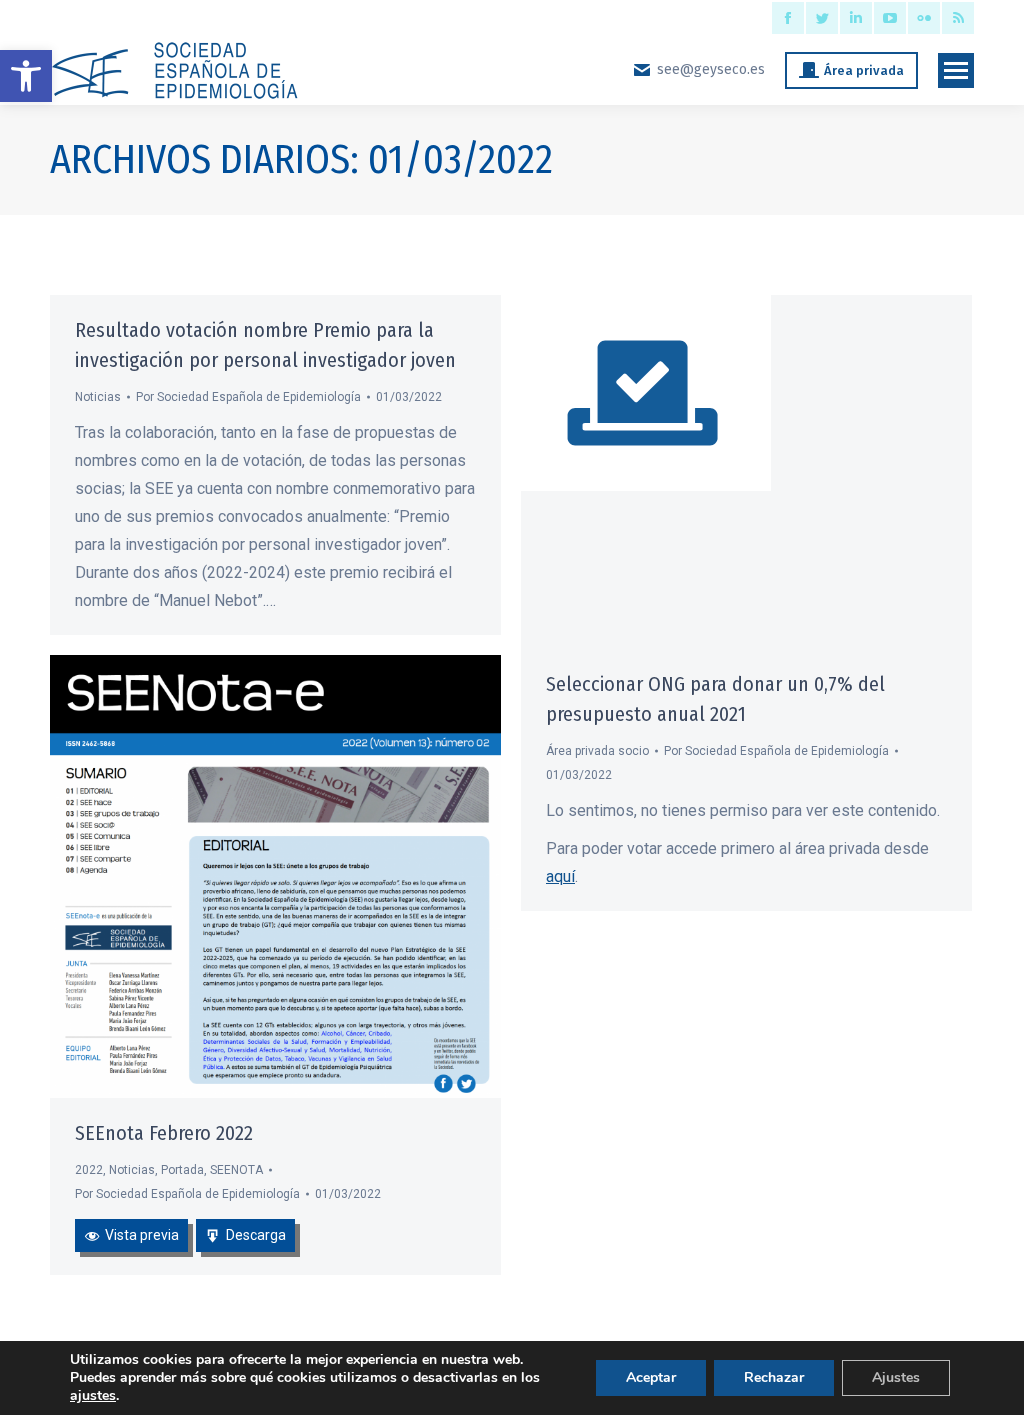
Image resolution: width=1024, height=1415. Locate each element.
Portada (182, 1170)
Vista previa (142, 1235)
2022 (89, 1170)
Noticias (98, 397)
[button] (26, 76)
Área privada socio (597, 751)
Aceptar (651, 1377)
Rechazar (774, 1377)
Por (248, 397)
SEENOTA (236, 1170)
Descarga (256, 1235)
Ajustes (896, 1377)
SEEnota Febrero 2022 (164, 1133)
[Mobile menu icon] (956, 70)
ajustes (93, 1396)
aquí (560, 876)
